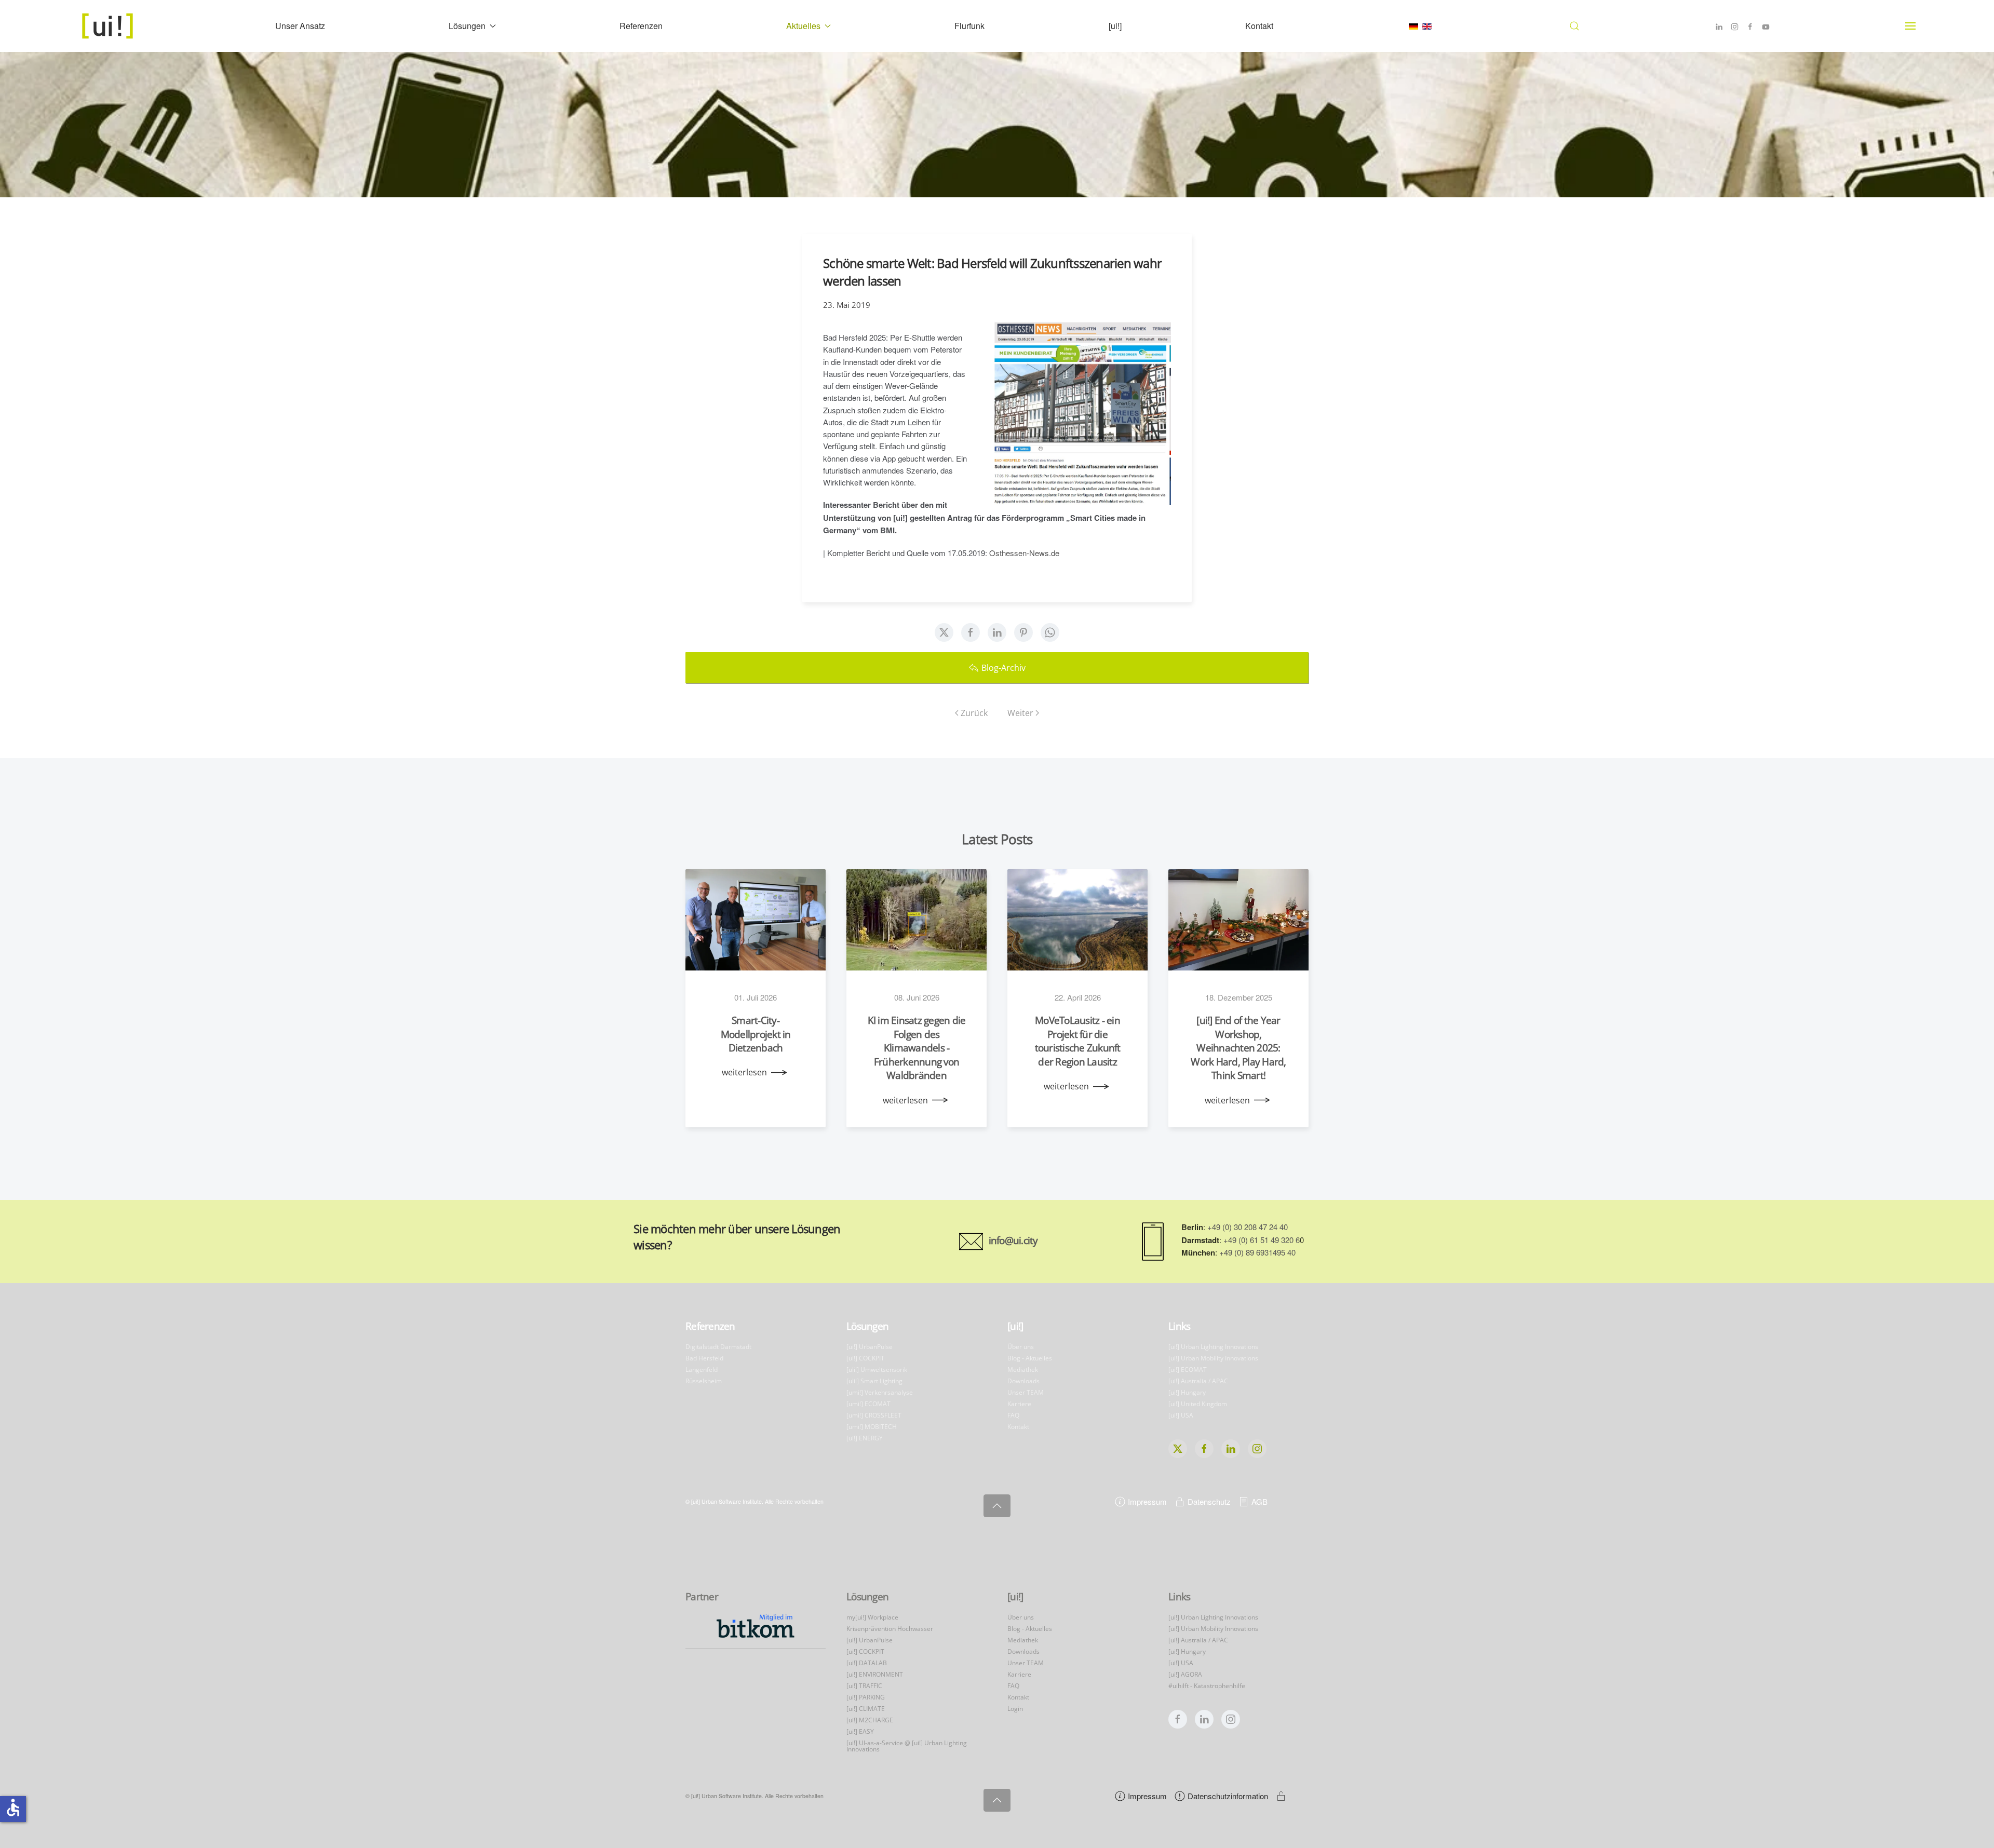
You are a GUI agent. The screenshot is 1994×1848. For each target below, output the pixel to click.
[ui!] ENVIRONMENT (875, 1674)
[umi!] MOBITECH (872, 1427)
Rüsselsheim (704, 1381)
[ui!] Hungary (1187, 1392)
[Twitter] (944, 632)
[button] (1574, 26)
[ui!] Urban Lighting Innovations (1213, 1347)
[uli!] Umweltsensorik (877, 1370)
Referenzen (641, 26)
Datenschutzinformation (1228, 1796)
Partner (702, 1597)
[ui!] (1115, 26)
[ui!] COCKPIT (865, 1358)
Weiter (1020, 713)
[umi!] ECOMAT (868, 1404)
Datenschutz (1209, 1501)
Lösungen (867, 1326)
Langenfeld (702, 1370)
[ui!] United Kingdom (1198, 1404)
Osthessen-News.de (1024, 553)
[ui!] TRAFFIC (864, 1686)
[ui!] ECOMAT (1188, 1370)
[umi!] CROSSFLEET (874, 1415)
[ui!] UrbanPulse (870, 1347)
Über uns (1021, 1347)
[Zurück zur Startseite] (109, 26)
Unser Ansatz (300, 26)
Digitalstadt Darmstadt (718, 1347)
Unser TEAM (1026, 1392)
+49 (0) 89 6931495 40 (1257, 1252)
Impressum (1147, 1501)
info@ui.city (1013, 1240)
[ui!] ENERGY (865, 1438)
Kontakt (1259, 26)
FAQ (1013, 1415)
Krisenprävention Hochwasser (890, 1629)
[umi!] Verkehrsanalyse (880, 1392)
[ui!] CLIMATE (866, 1709)
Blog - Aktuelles (1030, 1358)
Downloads (1023, 1381)
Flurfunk (969, 26)
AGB (1259, 1501)
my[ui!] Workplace (872, 1617)
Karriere (1019, 1404)
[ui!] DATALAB (867, 1663)
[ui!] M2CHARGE (870, 1720)
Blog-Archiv (1003, 668)
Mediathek (1023, 1370)
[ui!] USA (1181, 1415)
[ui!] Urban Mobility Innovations (1213, 1358)
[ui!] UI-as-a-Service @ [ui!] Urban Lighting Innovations (907, 1746)
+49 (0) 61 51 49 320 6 (1262, 1240)
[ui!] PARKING (866, 1697)
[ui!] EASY (860, 1731)
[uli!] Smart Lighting (874, 1381)
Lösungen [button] (467, 26)
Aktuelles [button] (803, 26)
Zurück (974, 713)
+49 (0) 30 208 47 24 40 (1248, 1227)
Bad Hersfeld (704, 1358)
